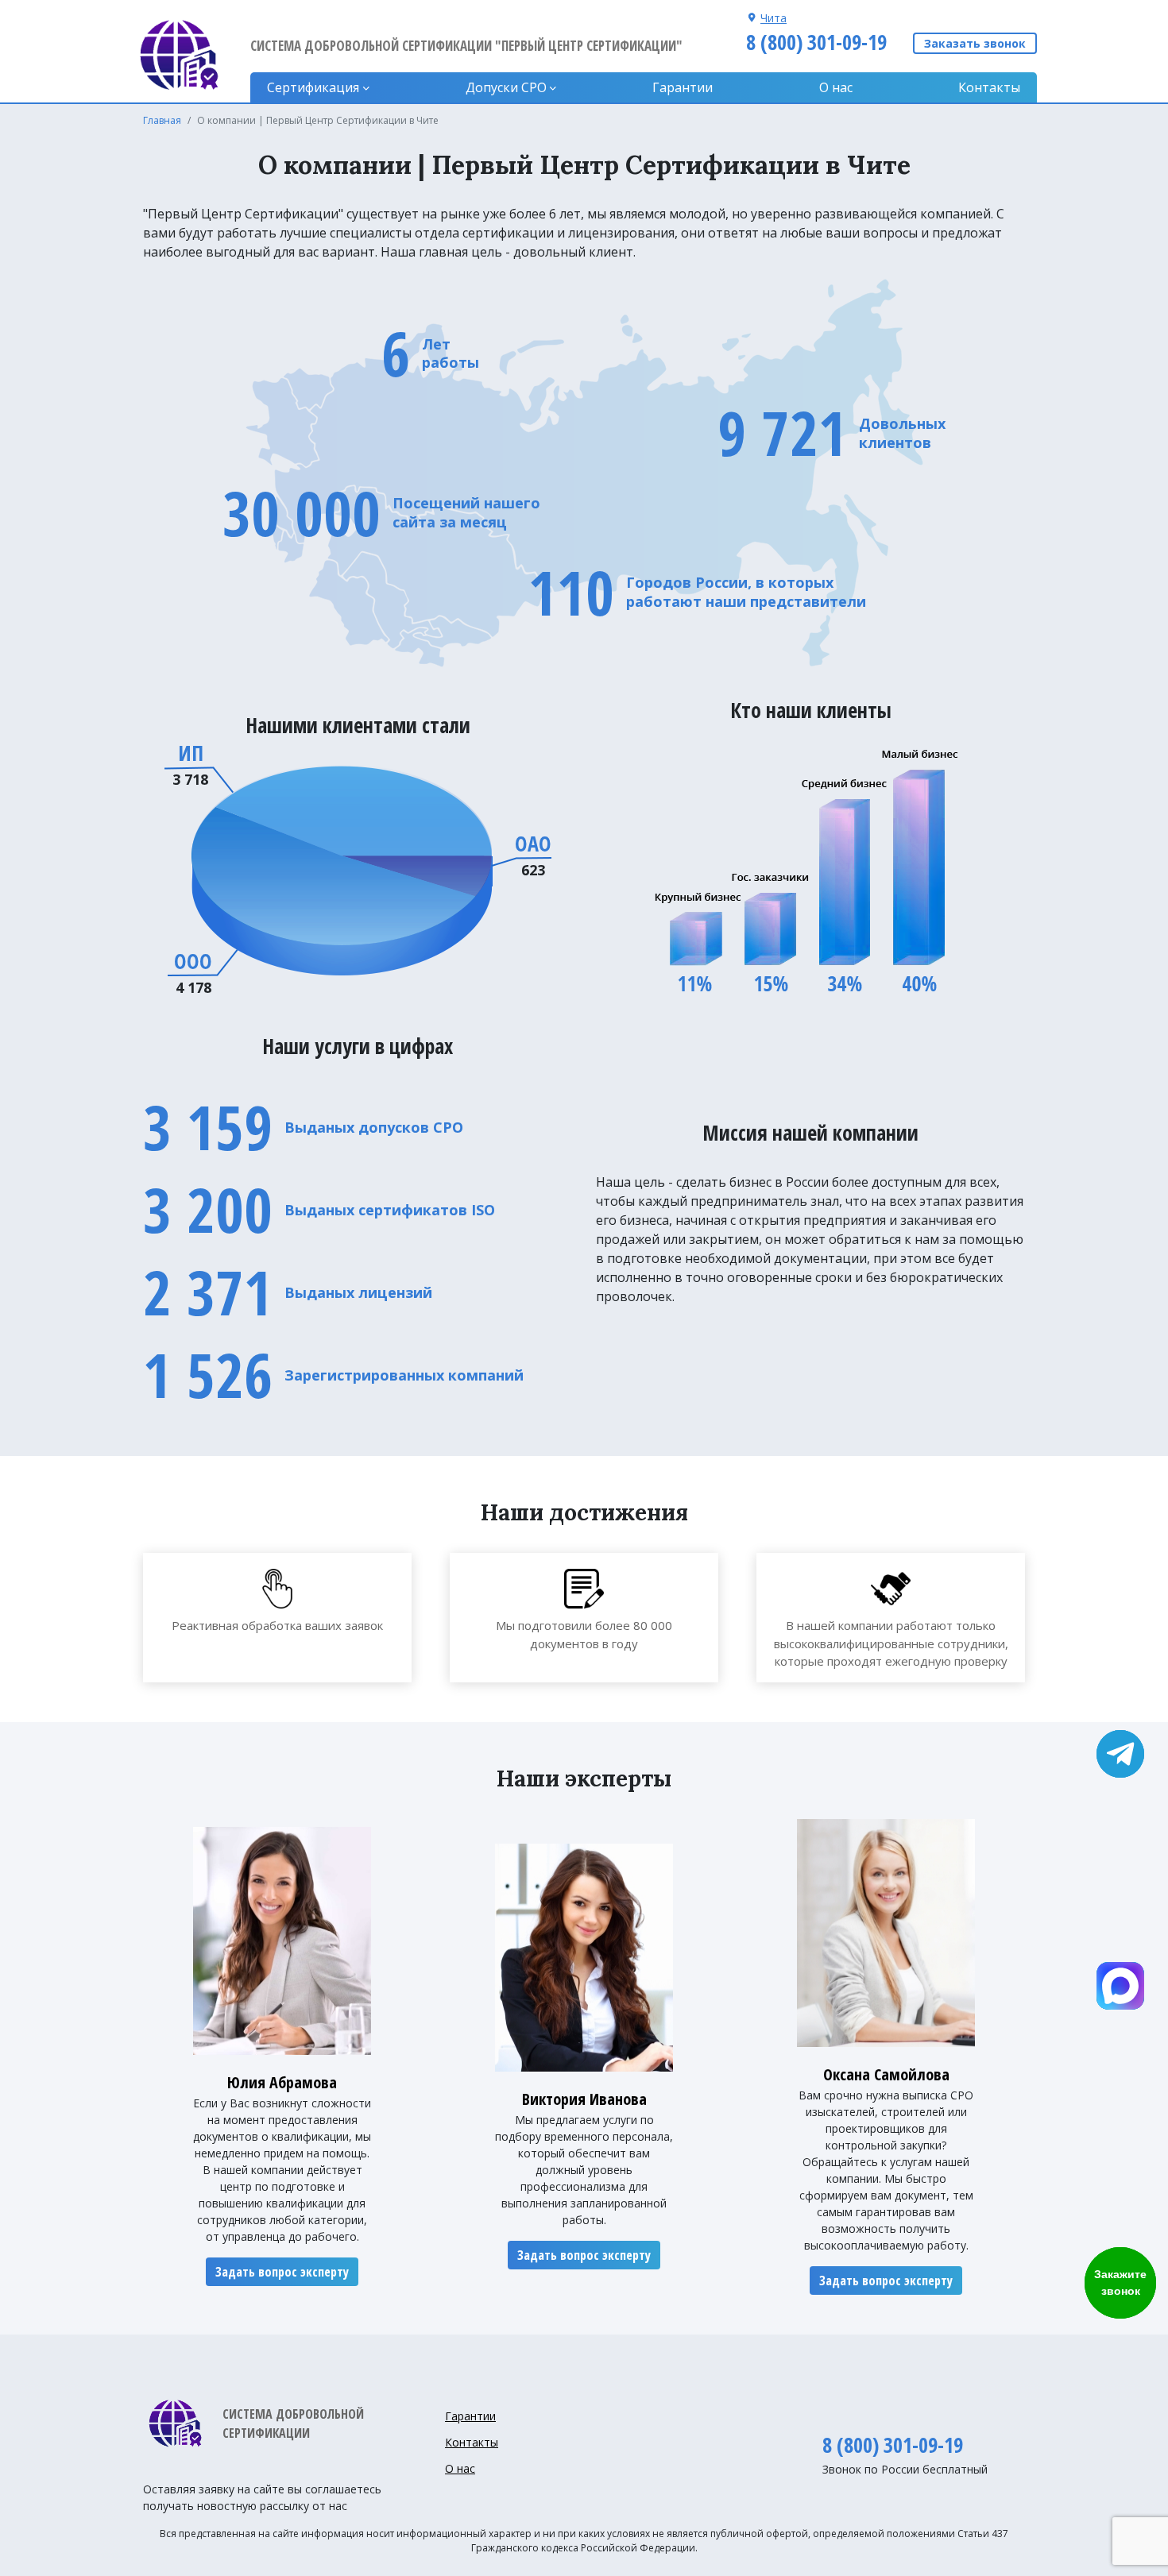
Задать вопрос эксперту (282, 2272)
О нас (836, 87)
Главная (162, 120)
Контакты (989, 87)
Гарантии (683, 87)
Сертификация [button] (313, 87)
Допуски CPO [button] (506, 87)
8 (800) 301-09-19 (816, 42)
